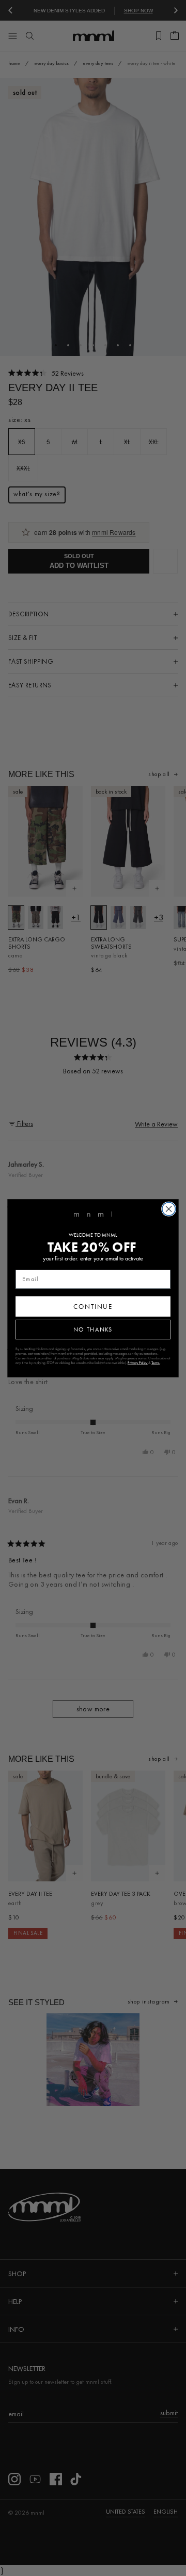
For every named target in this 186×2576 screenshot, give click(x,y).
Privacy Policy (138, 1363)
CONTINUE (93, 1306)
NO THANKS (93, 1329)
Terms (156, 1363)
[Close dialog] (169, 1209)
